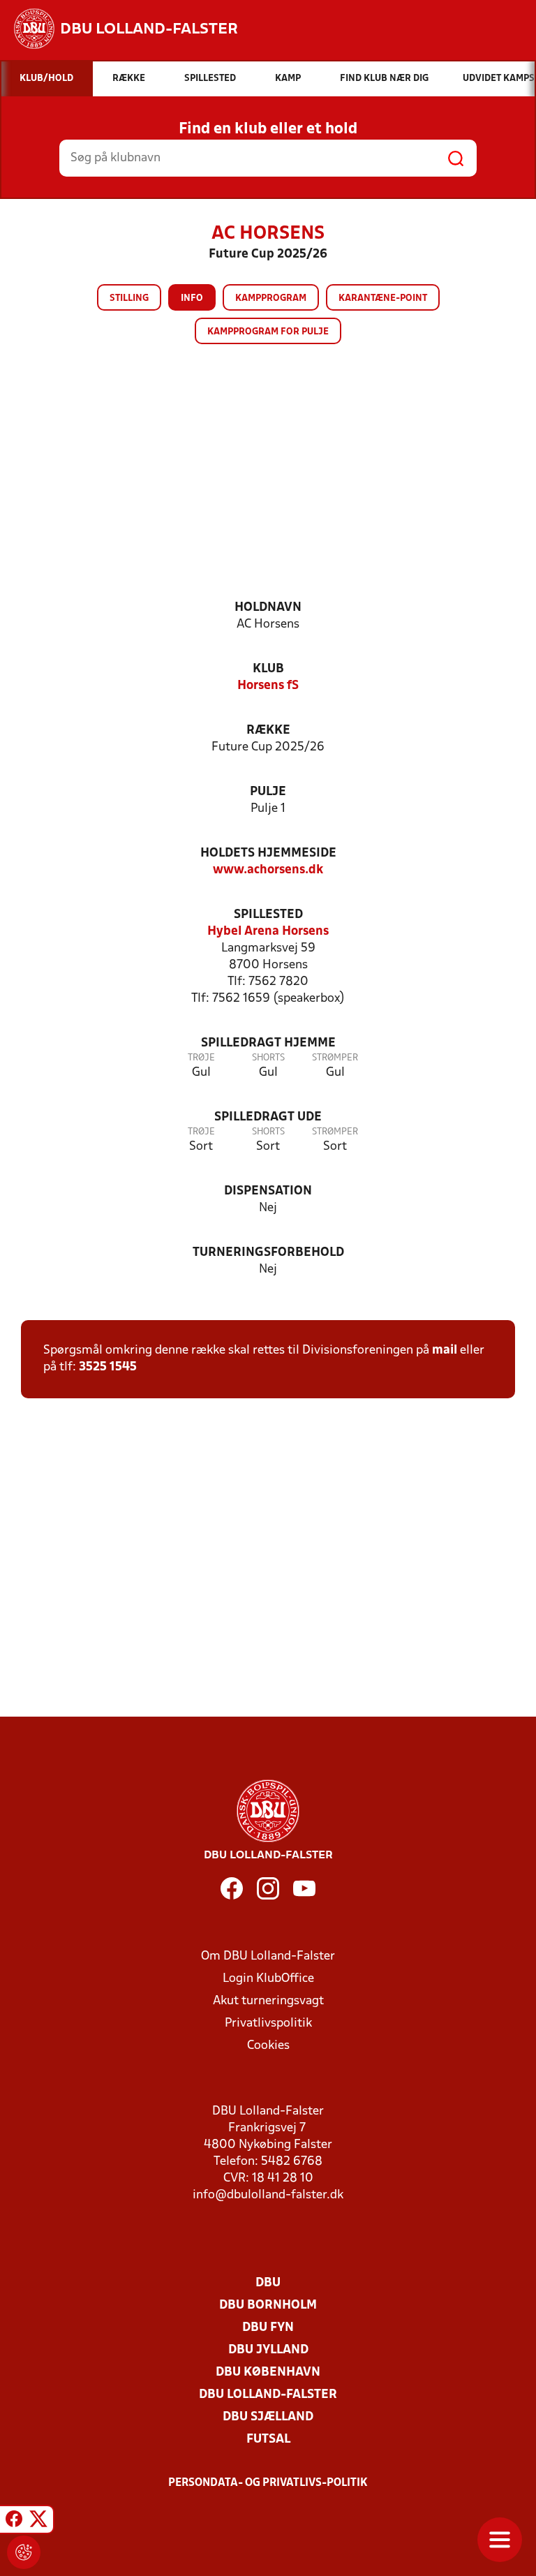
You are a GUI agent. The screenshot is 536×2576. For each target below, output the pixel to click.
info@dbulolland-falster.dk (268, 2195)
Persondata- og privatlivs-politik (268, 2483)
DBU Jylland (268, 2350)
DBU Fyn (268, 2328)
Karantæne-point (383, 298)
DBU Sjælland (268, 2417)
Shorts (268, 1058)
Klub (268, 669)
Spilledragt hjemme (268, 1043)
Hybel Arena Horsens (268, 932)
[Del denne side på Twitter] (38, 2522)
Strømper (335, 1058)
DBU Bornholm (268, 2305)
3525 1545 (108, 1367)
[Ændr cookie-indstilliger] (24, 2552)
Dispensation (268, 1191)
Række (268, 731)
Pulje (268, 792)
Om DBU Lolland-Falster (268, 1956)
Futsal (268, 2440)
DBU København (268, 2373)
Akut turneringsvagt (268, 2001)
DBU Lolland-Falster (268, 2395)
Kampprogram (271, 298)
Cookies (268, 2046)
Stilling (129, 298)
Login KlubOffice (268, 1979)
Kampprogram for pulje (268, 332)
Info (192, 298)
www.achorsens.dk (268, 870)
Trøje (201, 1058)
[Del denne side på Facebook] (14, 2522)
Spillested (268, 915)
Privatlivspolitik (268, 2023)
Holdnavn (268, 608)
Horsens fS (268, 686)
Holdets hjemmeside (268, 853)
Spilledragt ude (268, 1117)
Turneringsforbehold (268, 1253)
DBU (268, 2283)
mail (445, 1350)
